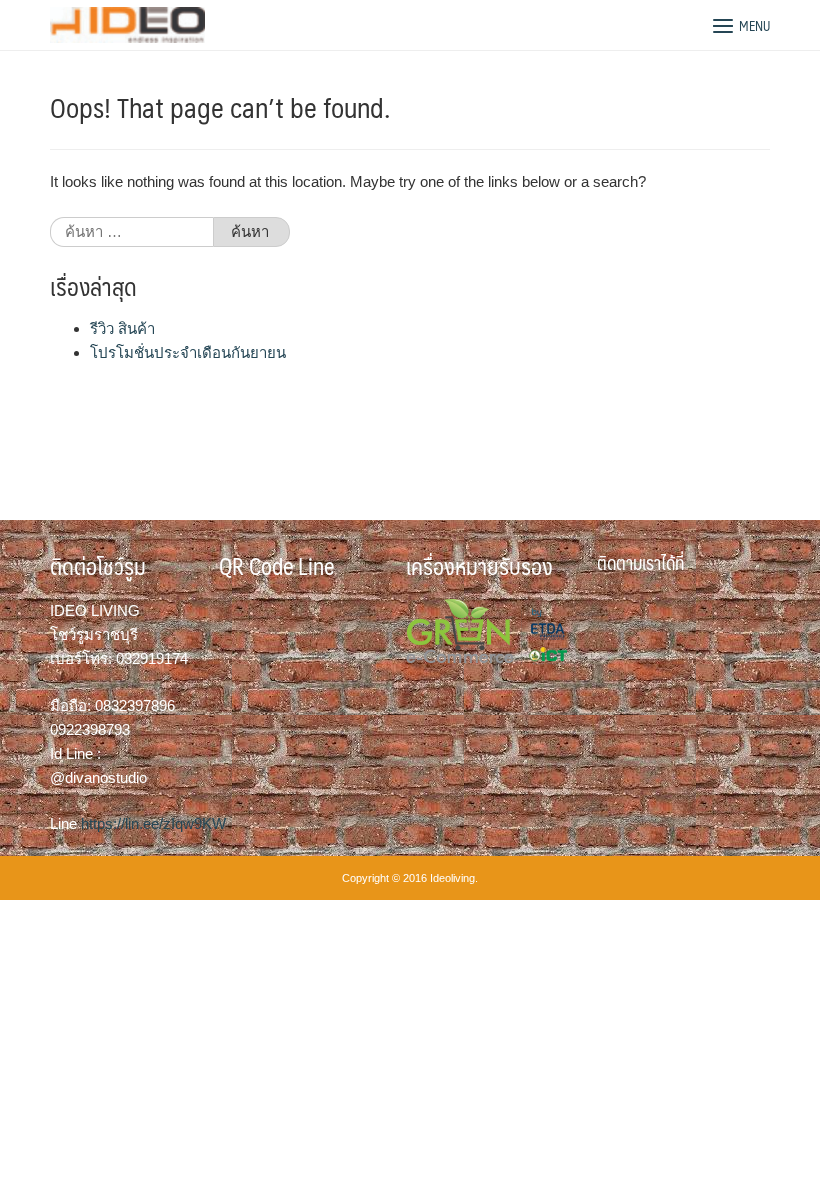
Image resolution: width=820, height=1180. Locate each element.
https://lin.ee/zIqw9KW (153, 823)
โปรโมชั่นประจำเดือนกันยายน (188, 352)
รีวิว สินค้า (122, 328)
